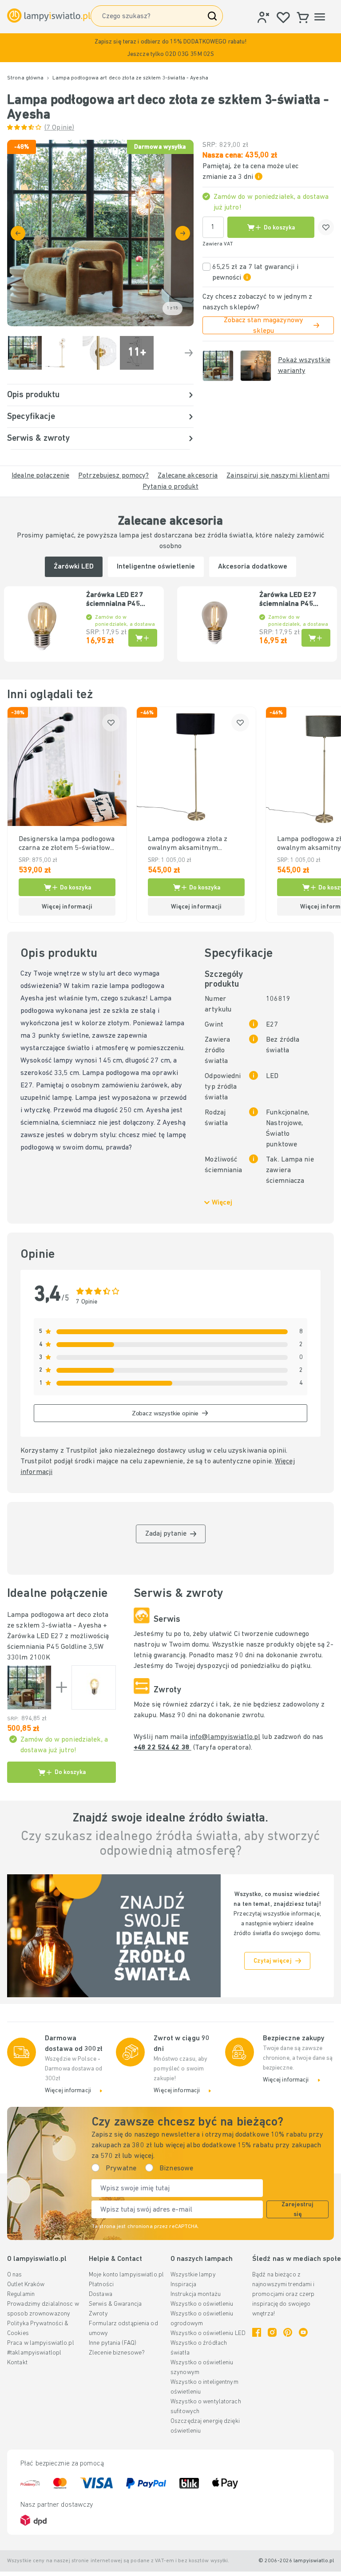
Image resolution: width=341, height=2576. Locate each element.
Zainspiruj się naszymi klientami (278, 476)
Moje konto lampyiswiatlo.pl (126, 2275)
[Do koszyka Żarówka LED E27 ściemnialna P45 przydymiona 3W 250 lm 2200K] (316, 638)
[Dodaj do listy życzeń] (326, 227)
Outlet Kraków (26, 2285)
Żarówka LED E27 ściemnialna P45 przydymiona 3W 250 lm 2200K (293, 600)
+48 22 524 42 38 (163, 1748)
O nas (15, 2275)
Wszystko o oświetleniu (202, 2304)
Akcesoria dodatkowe (253, 567)
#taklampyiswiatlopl (34, 2353)
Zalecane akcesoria (188, 476)
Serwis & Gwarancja (115, 2304)
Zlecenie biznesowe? (117, 2353)
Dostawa (101, 2294)
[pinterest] (288, 2332)
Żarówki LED (74, 567)
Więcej (222, 1203)
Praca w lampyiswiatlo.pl (41, 2343)
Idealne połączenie (40, 476)
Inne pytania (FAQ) (113, 2343)
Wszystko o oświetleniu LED (208, 2333)
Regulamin (21, 2294)
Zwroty (98, 2314)
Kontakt (17, 2363)
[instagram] (272, 2332)
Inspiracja (183, 2285)
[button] (170, 48)
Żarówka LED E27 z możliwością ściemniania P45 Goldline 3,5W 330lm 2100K (58, 1647)
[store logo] (49, 16)
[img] (100, 233)
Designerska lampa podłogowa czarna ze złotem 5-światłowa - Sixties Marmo (67, 844)
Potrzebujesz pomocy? (113, 476)
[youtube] (303, 2332)
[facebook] (257, 2332)
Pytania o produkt (170, 487)
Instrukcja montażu (196, 2294)
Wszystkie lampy (193, 2275)
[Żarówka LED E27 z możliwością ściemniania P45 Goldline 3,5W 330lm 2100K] (94, 1687)
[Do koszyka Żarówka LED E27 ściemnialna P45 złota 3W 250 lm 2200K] (143, 638)
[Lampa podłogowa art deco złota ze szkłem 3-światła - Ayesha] (29, 1687)
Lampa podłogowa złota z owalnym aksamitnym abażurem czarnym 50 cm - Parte (191, 844)
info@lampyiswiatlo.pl (225, 1737)
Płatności (101, 2285)
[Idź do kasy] (183, 233)
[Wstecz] (18, 233)
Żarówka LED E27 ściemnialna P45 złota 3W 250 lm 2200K (115, 600)
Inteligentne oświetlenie (156, 567)
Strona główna (25, 78)
